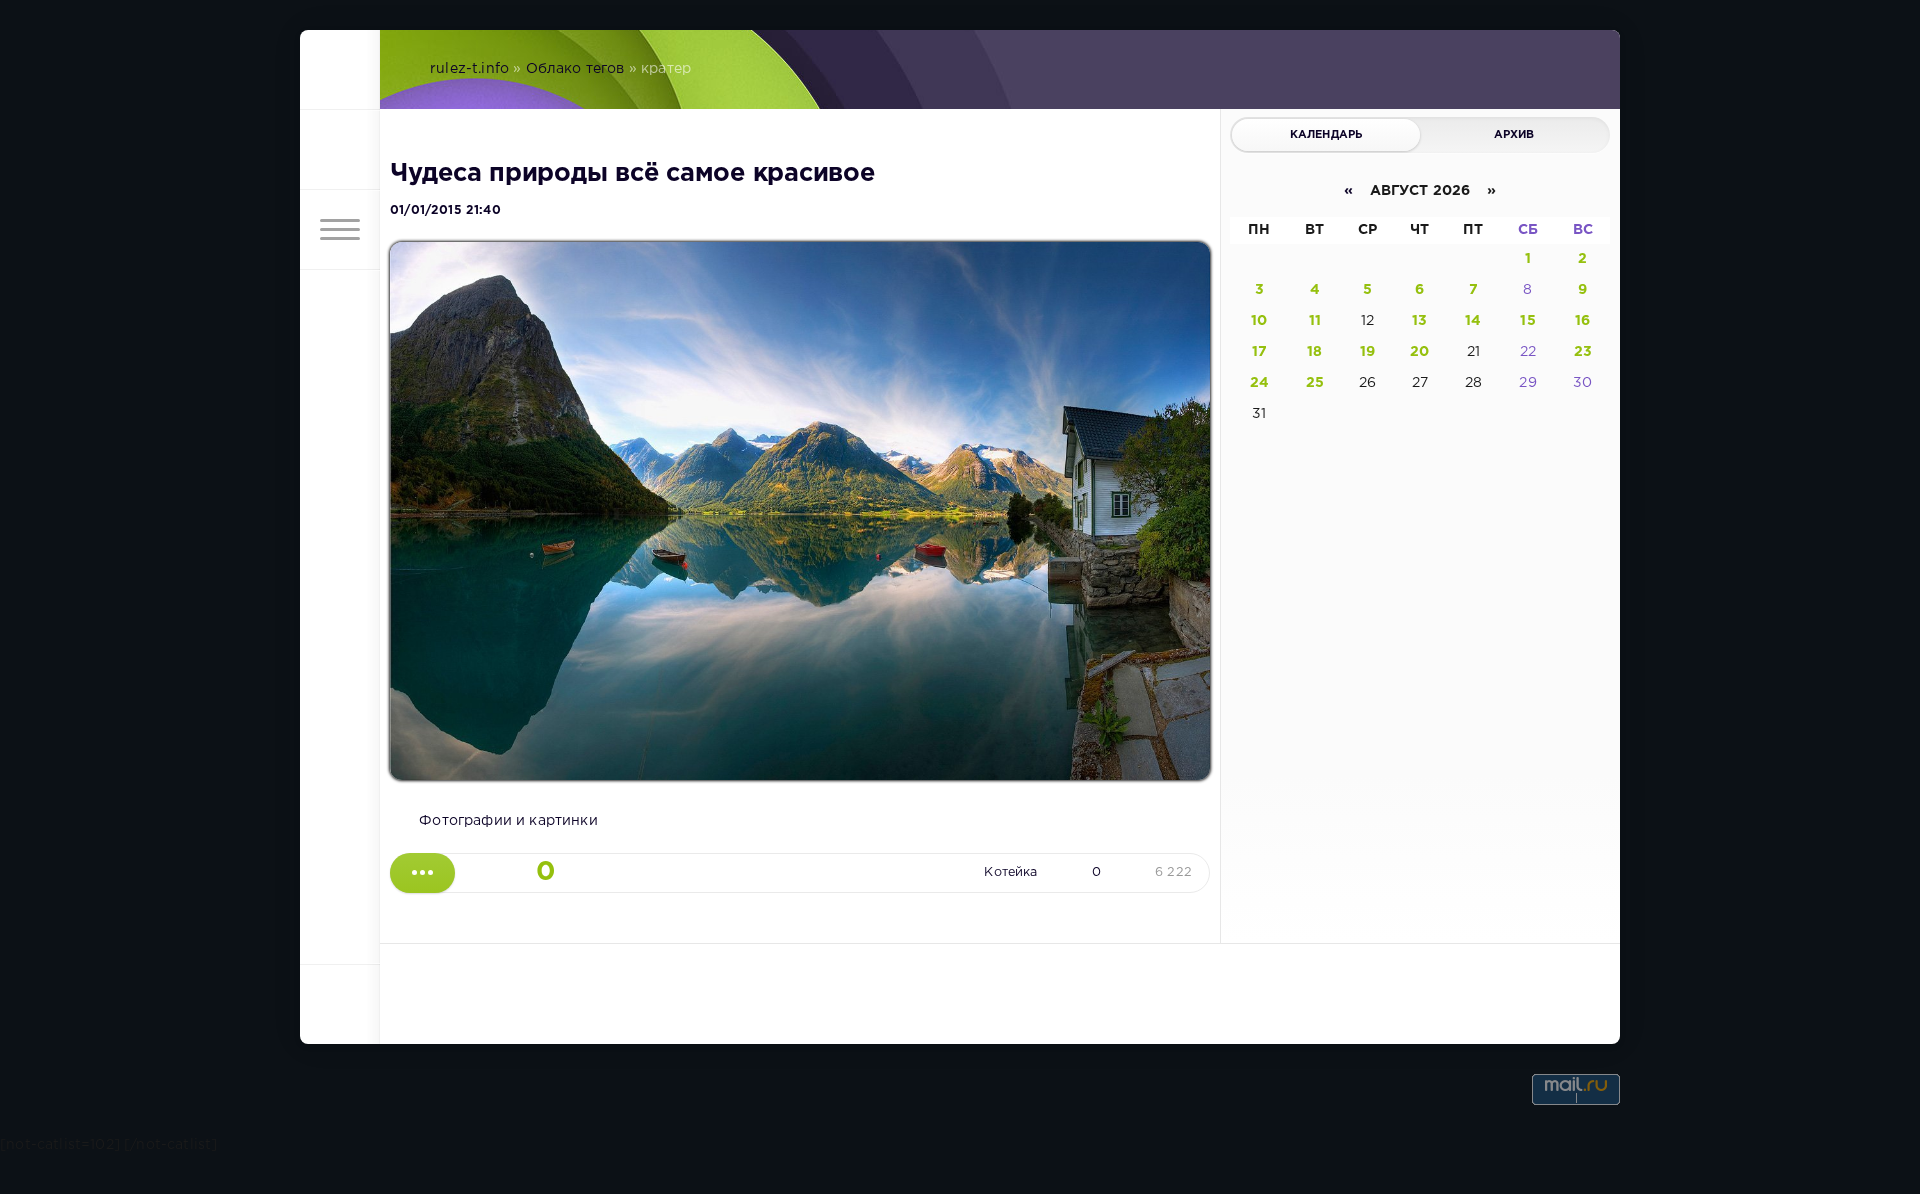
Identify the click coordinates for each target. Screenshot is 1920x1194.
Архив (1514, 135)
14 (1473, 321)
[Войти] (340, 150)
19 (1367, 352)
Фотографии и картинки (508, 821)
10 (1259, 321)
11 (1315, 321)
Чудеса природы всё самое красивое (632, 174)
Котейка (1010, 872)
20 (1419, 352)
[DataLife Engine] (340, 70)
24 (1259, 383)
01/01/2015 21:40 (445, 210)
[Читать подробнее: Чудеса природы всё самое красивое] (422, 873)
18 (1314, 352)
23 (1583, 352)
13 (1419, 321)
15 (1527, 321)
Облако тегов (575, 69)
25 (1315, 383)
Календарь (1326, 135)
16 (1582, 321)
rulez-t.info (469, 69)
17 (1259, 352)
